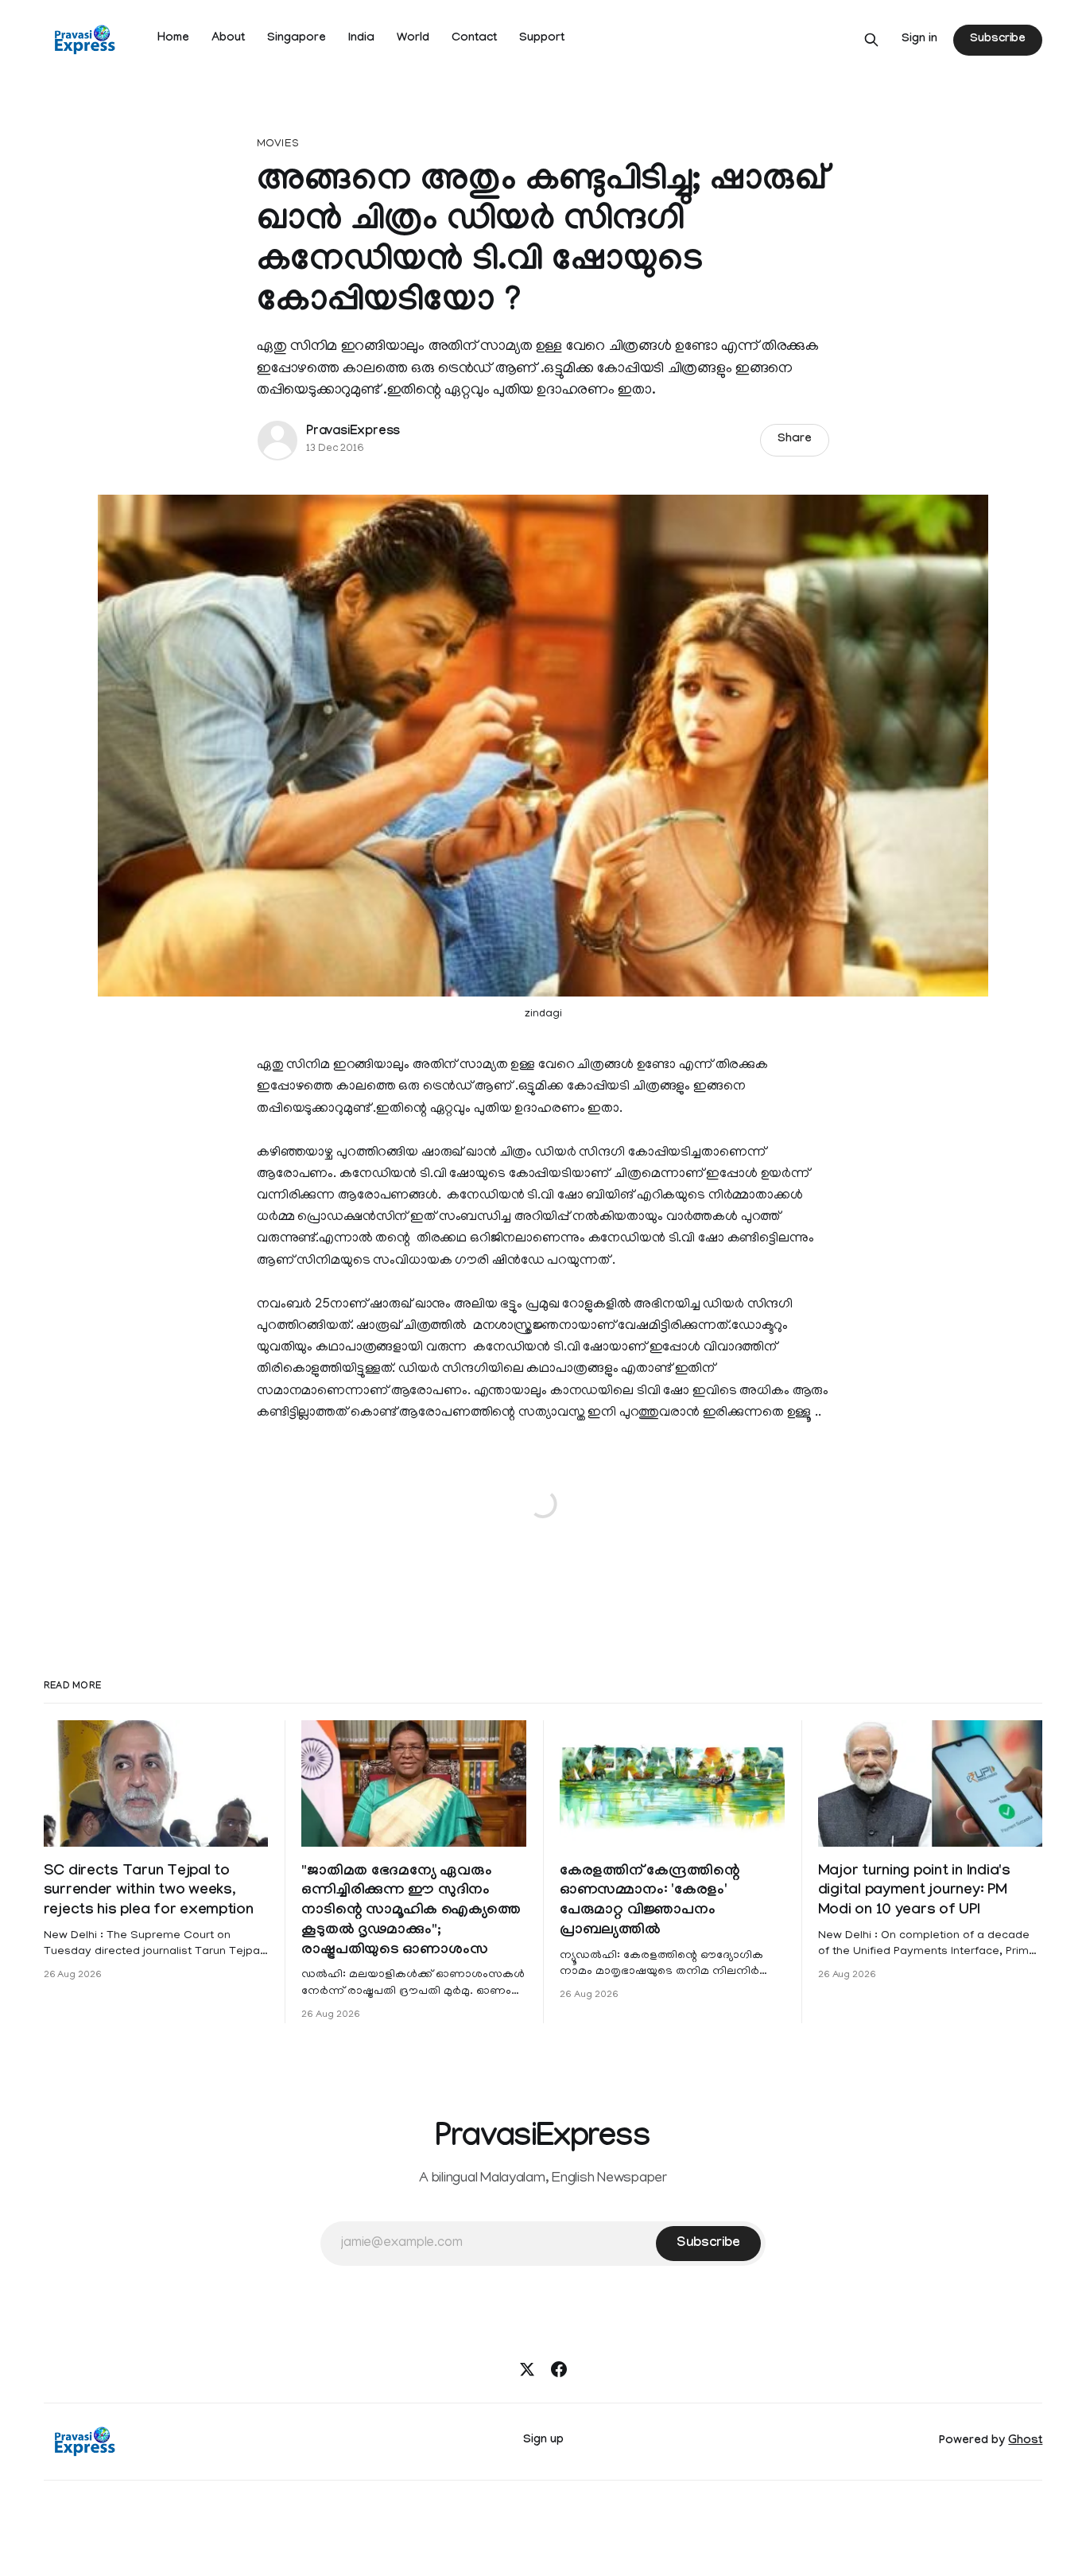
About (228, 39)
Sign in (919, 40)
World (413, 39)
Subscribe (998, 40)
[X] (527, 2369)
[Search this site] (871, 40)
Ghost (1025, 2442)
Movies (278, 144)
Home (173, 39)
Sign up (543, 2441)
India (361, 39)
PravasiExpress (353, 432)
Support (542, 39)
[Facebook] (559, 2369)
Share (795, 440)
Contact (474, 39)
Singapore (297, 39)
